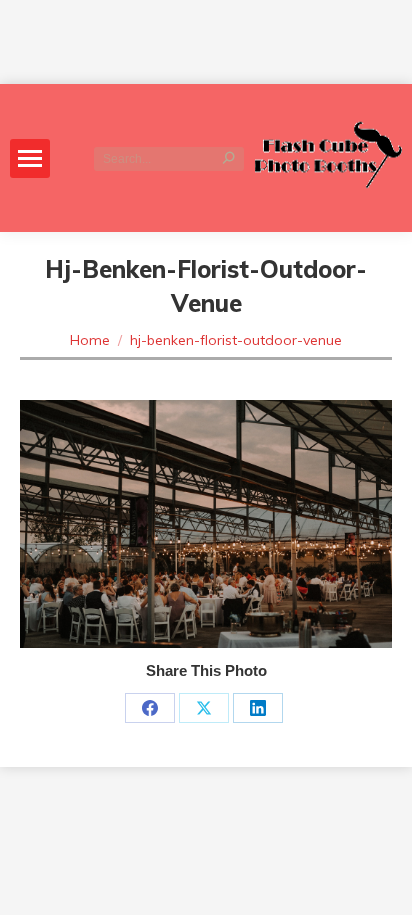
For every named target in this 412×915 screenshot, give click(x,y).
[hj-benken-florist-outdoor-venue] (206, 524)
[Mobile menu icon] (30, 158)
